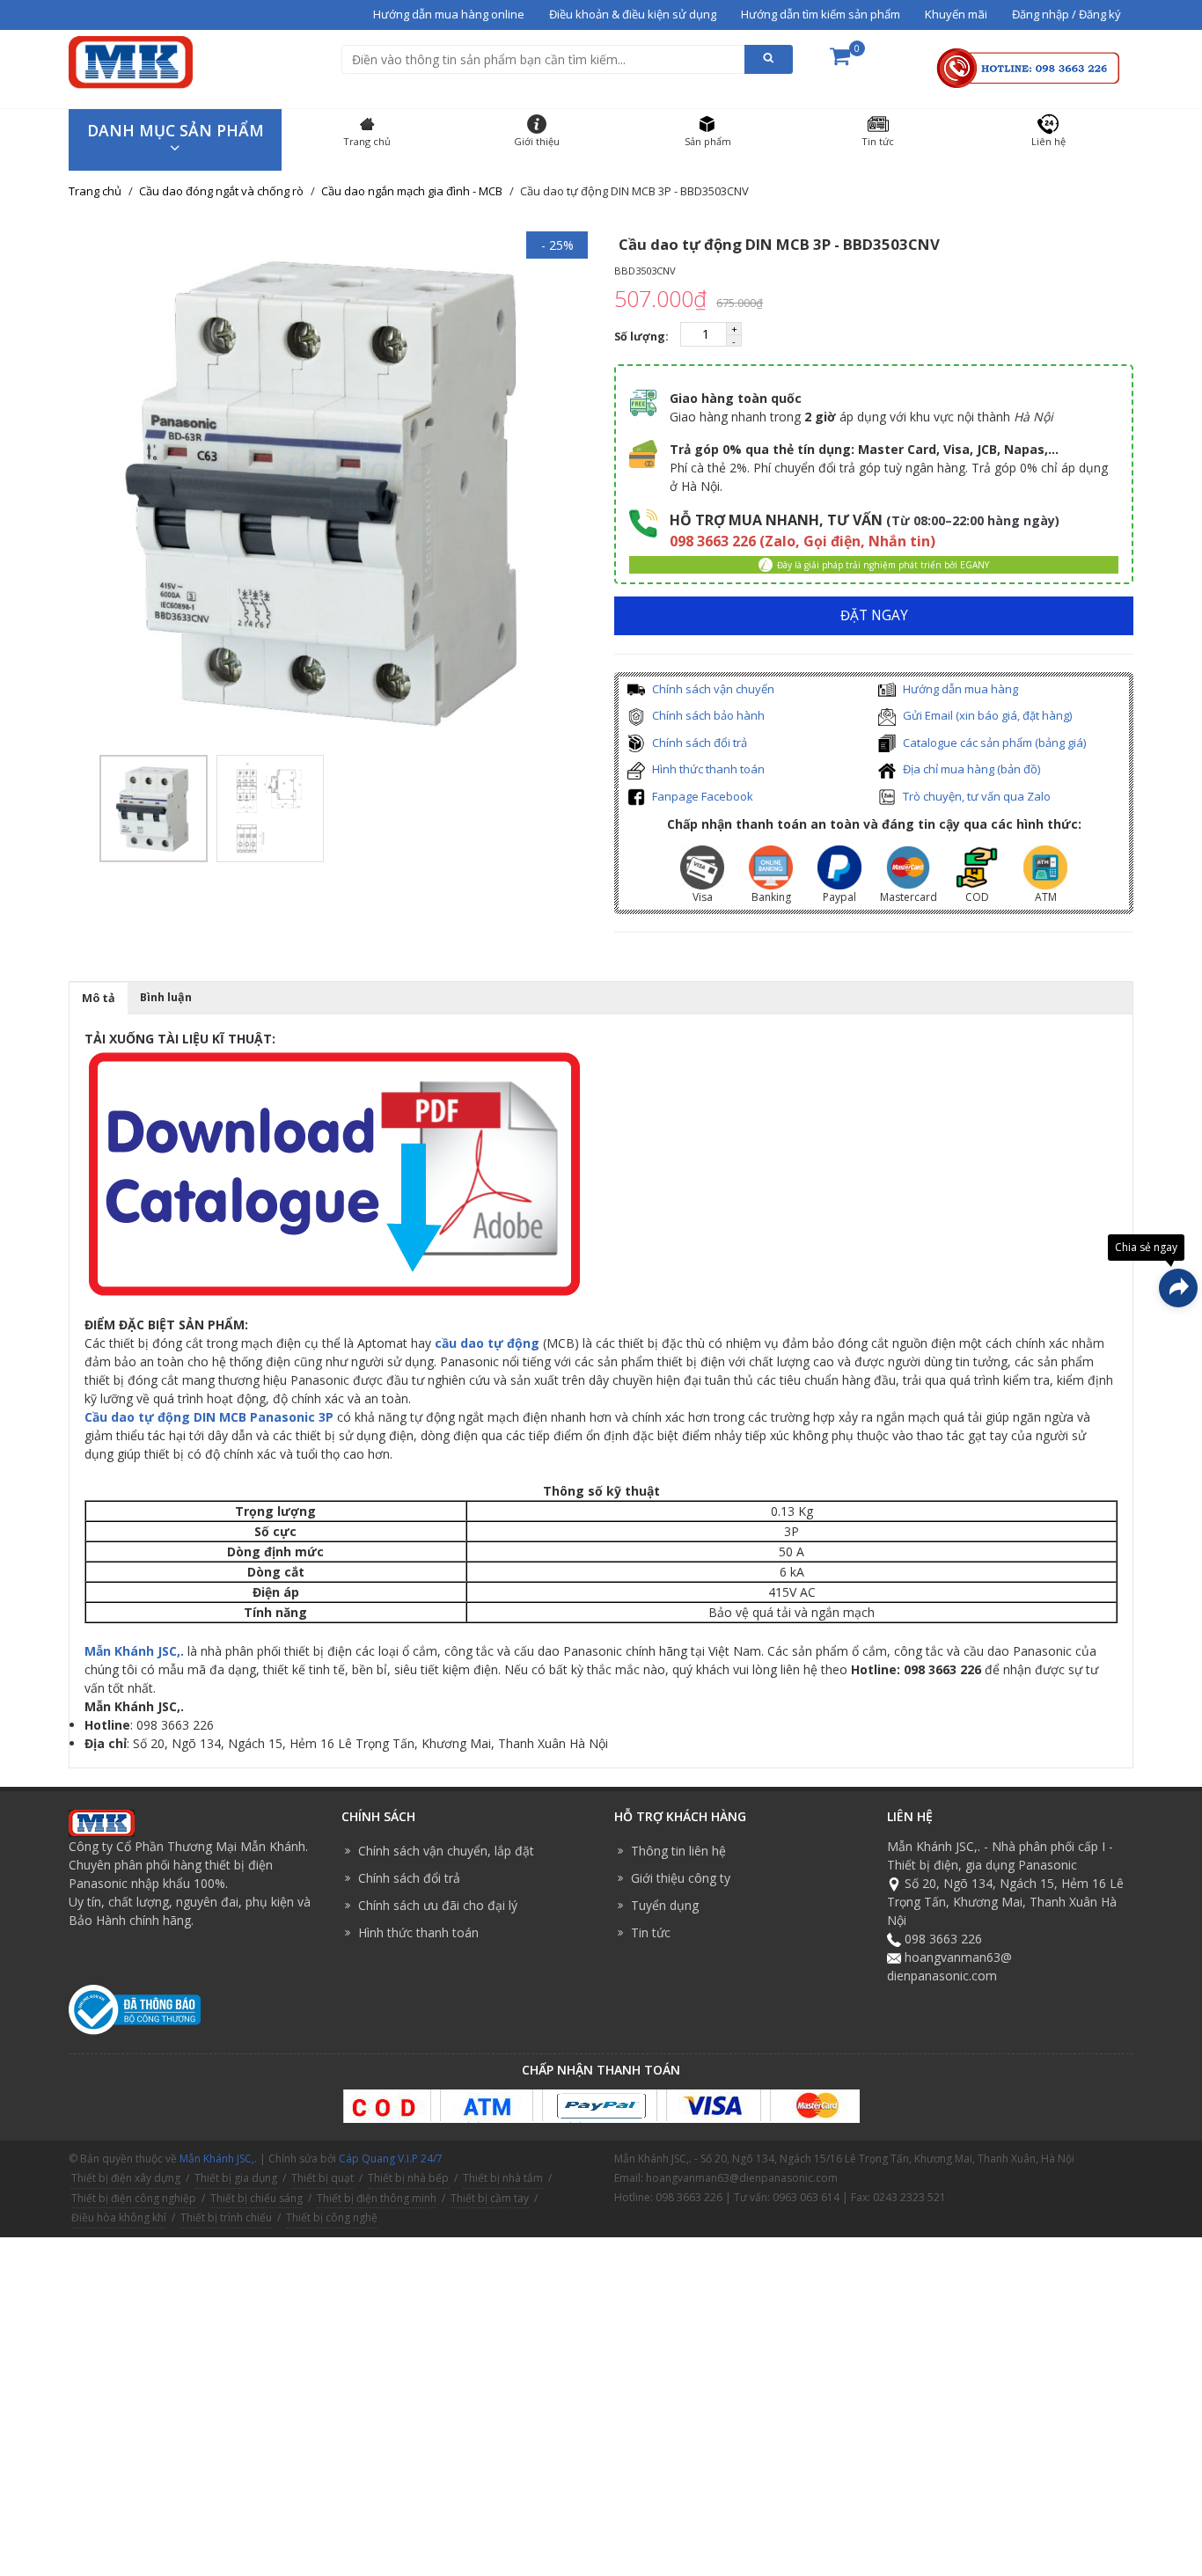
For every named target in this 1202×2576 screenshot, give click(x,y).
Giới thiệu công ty (681, 1878)
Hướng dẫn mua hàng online (449, 14)
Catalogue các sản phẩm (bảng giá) (993, 743)
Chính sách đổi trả (698, 743)
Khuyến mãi (956, 14)
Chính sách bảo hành (707, 715)
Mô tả (99, 998)
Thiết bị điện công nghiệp (134, 2198)
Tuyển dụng (665, 1905)
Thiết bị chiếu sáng (257, 2198)
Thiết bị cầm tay (490, 2198)
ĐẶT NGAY (874, 615)
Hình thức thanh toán (707, 769)
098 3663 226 (943, 1939)
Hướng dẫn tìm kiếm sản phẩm (821, 14)
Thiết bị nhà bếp (408, 2178)
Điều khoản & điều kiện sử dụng (633, 14)
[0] (840, 62)
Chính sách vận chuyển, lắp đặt (446, 1851)
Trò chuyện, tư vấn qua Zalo (975, 796)
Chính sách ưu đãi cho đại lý (438, 1905)
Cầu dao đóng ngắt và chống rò (221, 191)
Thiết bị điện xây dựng (126, 2178)
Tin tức (651, 1932)
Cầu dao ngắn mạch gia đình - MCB (412, 191)
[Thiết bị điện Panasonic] (131, 60)
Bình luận (166, 997)
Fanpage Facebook (701, 796)
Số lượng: (643, 337)
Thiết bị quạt (322, 2178)
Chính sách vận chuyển (712, 689)
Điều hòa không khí (119, 2217)
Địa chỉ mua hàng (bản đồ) (970, 769)
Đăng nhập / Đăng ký (1066, 14)
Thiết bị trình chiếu (226, 2217)
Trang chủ (95, 191)
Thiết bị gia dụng (236, 2178)
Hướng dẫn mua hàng (959, 689)
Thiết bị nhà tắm (503, 2178)
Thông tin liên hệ (678, 1851)
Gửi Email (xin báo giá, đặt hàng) (986, 715)
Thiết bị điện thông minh (377, 2198)
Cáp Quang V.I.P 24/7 (391, 2159)
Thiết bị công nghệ (332, 2217)
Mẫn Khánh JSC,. (134, 1651)
